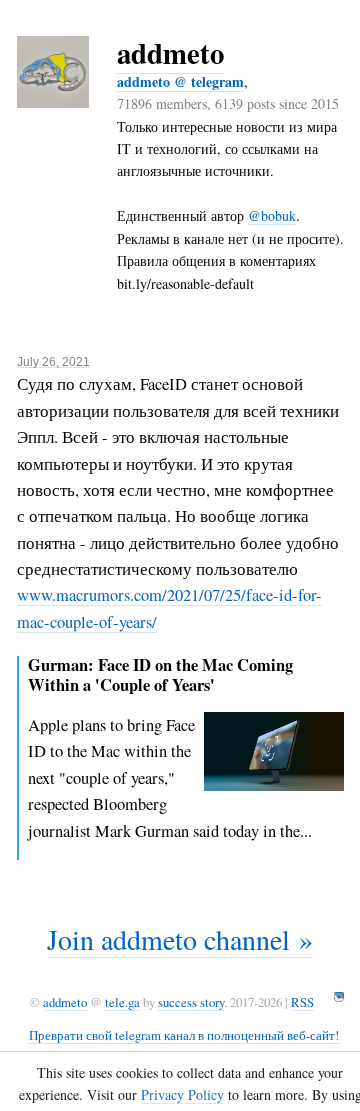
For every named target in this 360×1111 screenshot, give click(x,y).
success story (191, 1002)
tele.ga (122, 1002)
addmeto (170, 53)
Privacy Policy (182, 1094)
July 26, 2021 (53, 362)
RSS (302, 1002)
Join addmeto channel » (180, 939)
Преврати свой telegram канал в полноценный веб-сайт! (184, 1035)
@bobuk (272, 215)
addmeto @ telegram (180, 81)
